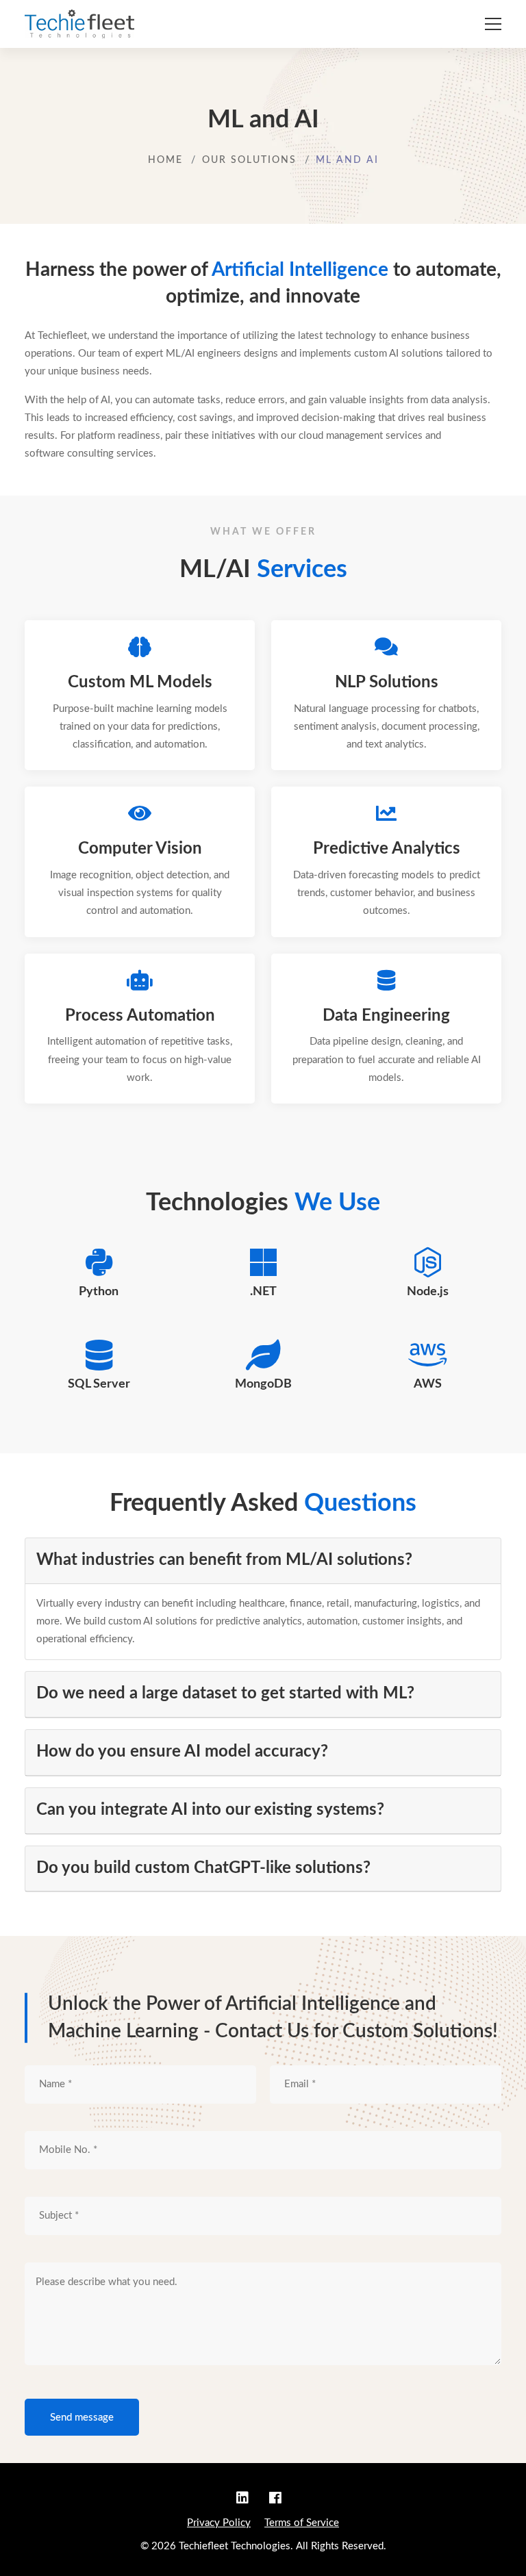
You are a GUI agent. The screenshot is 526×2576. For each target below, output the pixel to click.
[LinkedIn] (247, 2499)
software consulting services (89, 454)
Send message (82, 2418)
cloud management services (361, 436)
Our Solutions (249, 160)
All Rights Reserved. (341, 2546)
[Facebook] (275, 2499)
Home (165, 160)
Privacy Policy (219, 2523)
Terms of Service (302, 2523)
